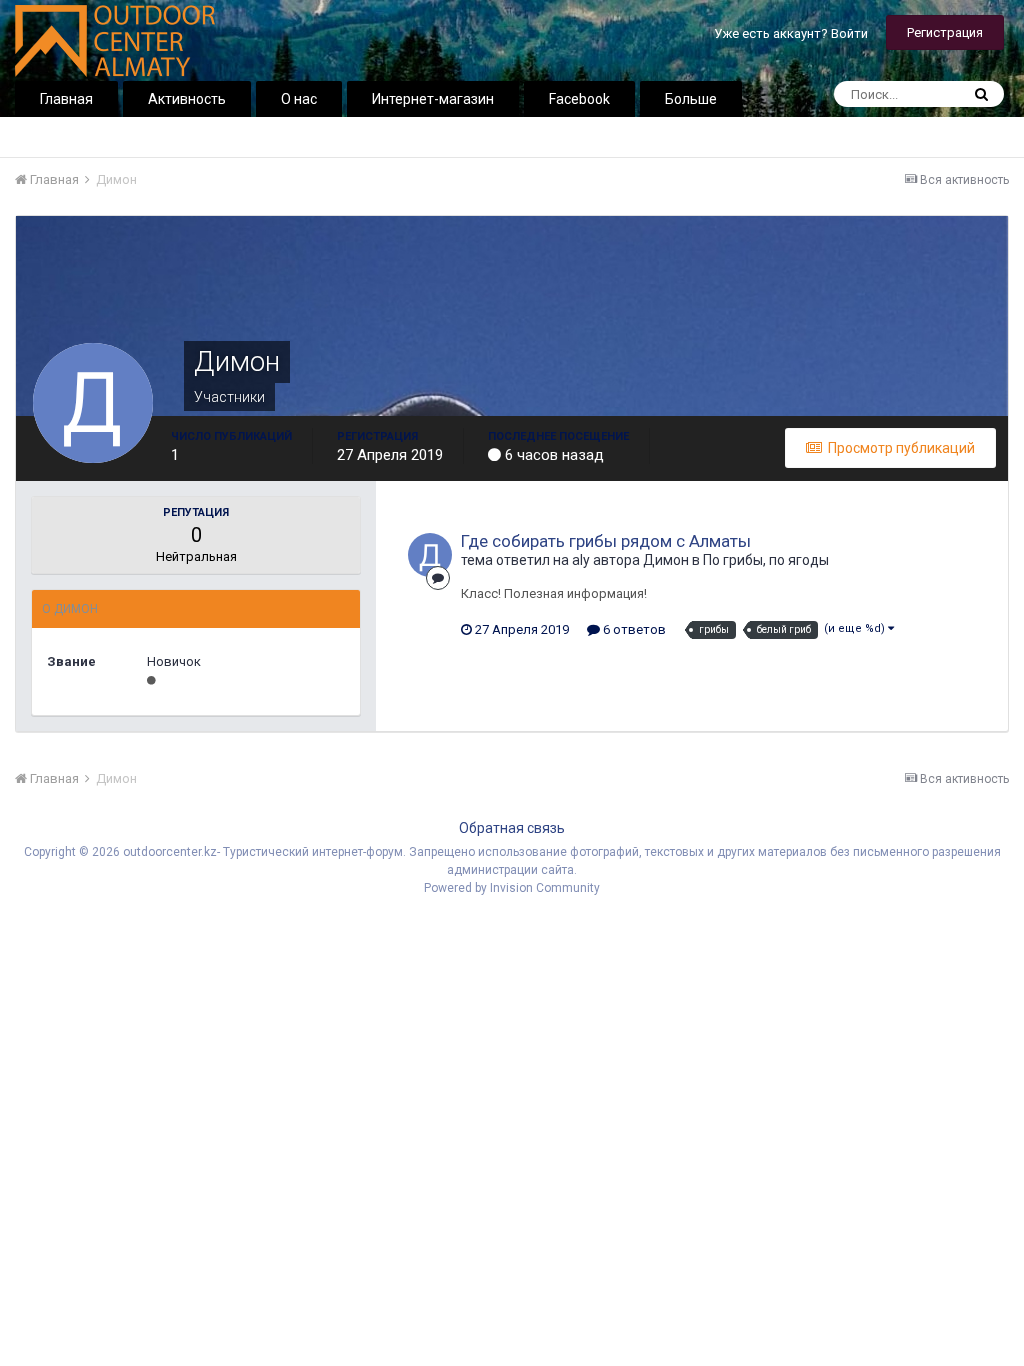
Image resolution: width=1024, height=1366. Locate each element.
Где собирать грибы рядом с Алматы (606, 541)
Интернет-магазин (433, 99)
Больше (691, 99)
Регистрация (945, 32)
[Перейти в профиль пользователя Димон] (430, 555)
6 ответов (633, 629)
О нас (299, 99)
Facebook (579, 99)
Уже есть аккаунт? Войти (791, 33)
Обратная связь (512, 828)
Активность (187, 99)
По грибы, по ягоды (766, 560)
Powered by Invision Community (512, 888)
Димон (666, 560)
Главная (66, 99)
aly (581, 560)
